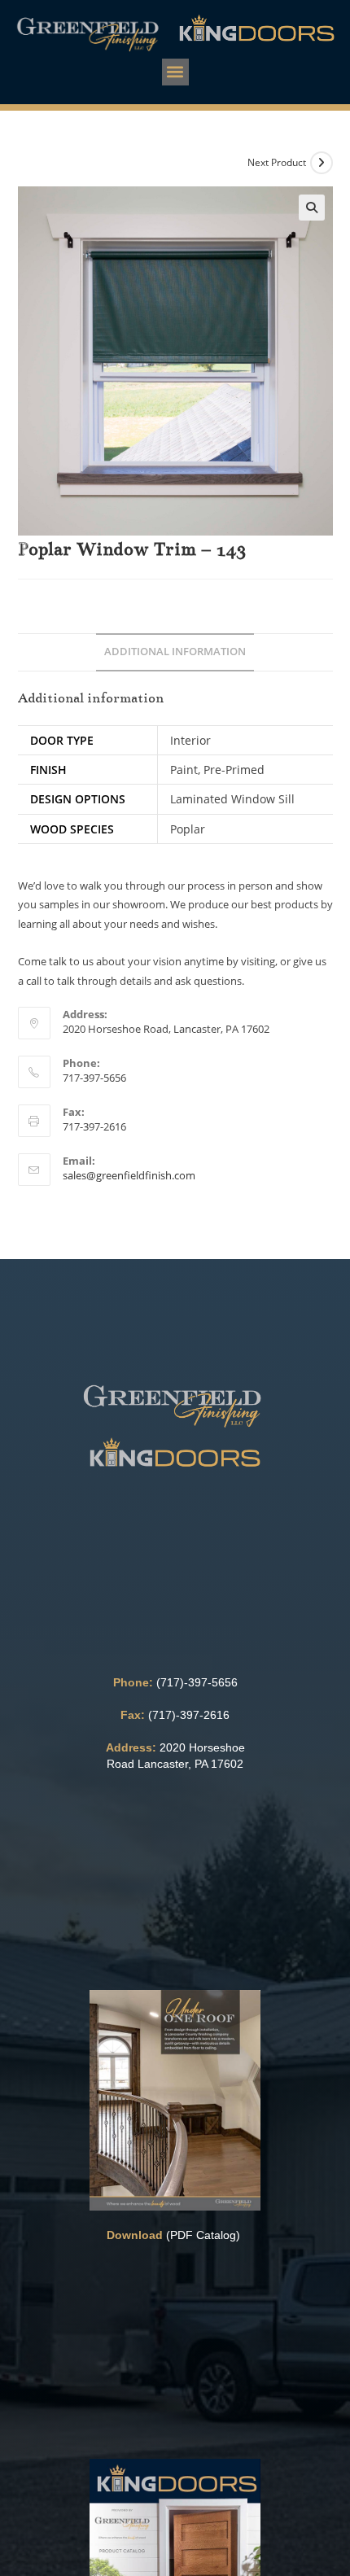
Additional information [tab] (175, 652)
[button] (175, 72)
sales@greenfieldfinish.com (129, 1175)
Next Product (277, 162)
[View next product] (322, 163)
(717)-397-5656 (197, 1682)
